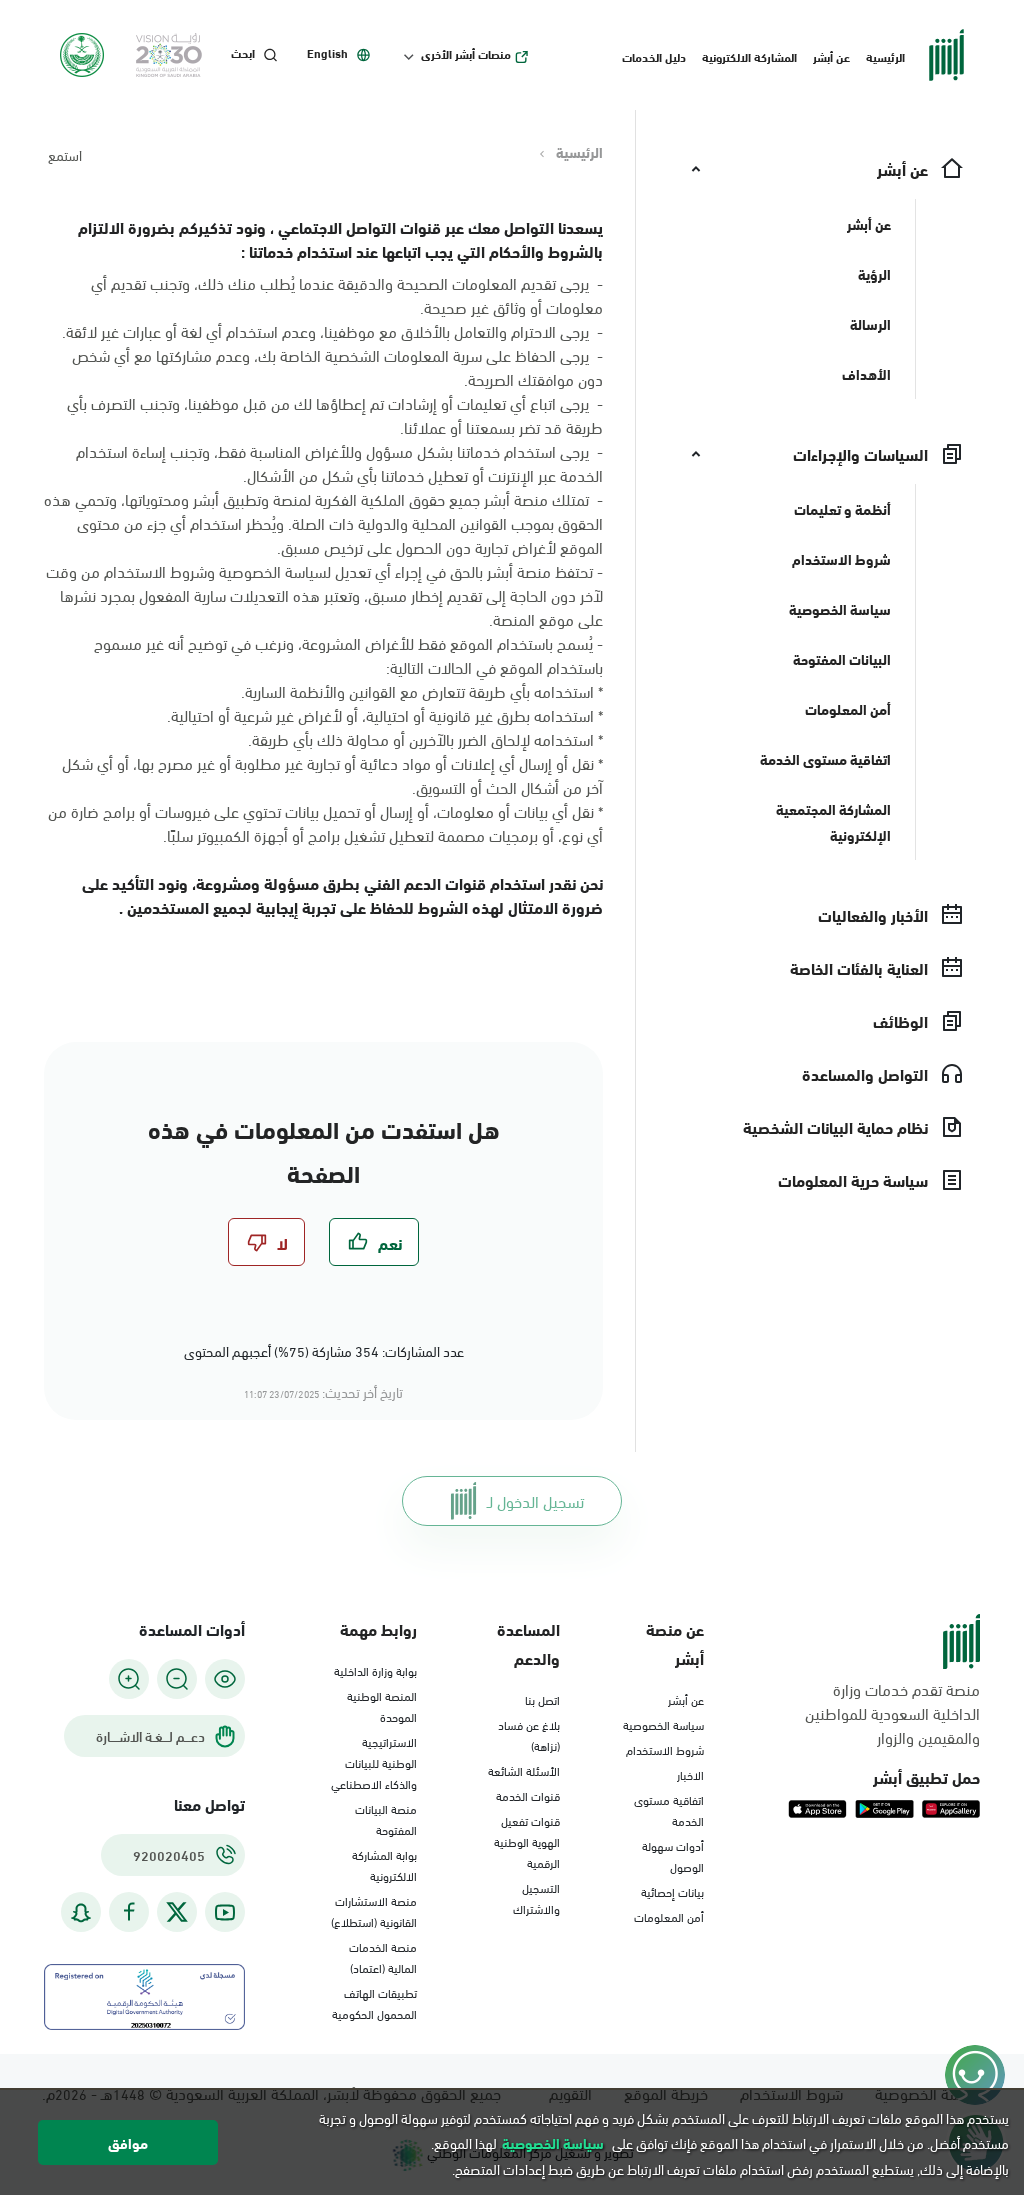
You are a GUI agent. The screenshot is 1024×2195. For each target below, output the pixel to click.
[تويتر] (177, 1912)
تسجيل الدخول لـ (535, 1500)
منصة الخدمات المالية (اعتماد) (383, 1956)
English (327, 53)
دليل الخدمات (654, 56)
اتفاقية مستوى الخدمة (669, 1809)
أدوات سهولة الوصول (673, 1855)
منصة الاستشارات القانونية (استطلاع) (374, 1910)
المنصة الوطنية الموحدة (382, 1705)
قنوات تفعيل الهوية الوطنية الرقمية (527, 1841)
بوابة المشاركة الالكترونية (384, 1864)
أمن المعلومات (669, 1916)
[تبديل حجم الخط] (177, 1679)
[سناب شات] (81, 1912)
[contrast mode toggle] (225, 1679)
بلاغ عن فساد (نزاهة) (529, 1734)
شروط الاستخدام (665, 1749)
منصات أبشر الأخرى (466, 54)
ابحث (243, 53)
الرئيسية (885, 56)
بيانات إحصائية (672, 1891)
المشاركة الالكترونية (749, 56)
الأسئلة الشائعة (524, 1770)
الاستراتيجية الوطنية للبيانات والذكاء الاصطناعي (374, 1762)
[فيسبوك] (129, 1912)
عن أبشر (831, 56)
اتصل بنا (542, 1699)
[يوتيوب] (225, 1912)
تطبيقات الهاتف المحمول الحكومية (374, 2002)
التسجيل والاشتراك (536, 1897)
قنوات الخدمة (528, 1795)
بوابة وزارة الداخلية (375, 1670)
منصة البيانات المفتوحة (386, 1818)
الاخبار (690, 1774)
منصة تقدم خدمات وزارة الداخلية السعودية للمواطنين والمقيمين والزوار (892, 1713)
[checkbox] (374, 1242)
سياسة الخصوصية (663, 1724)
